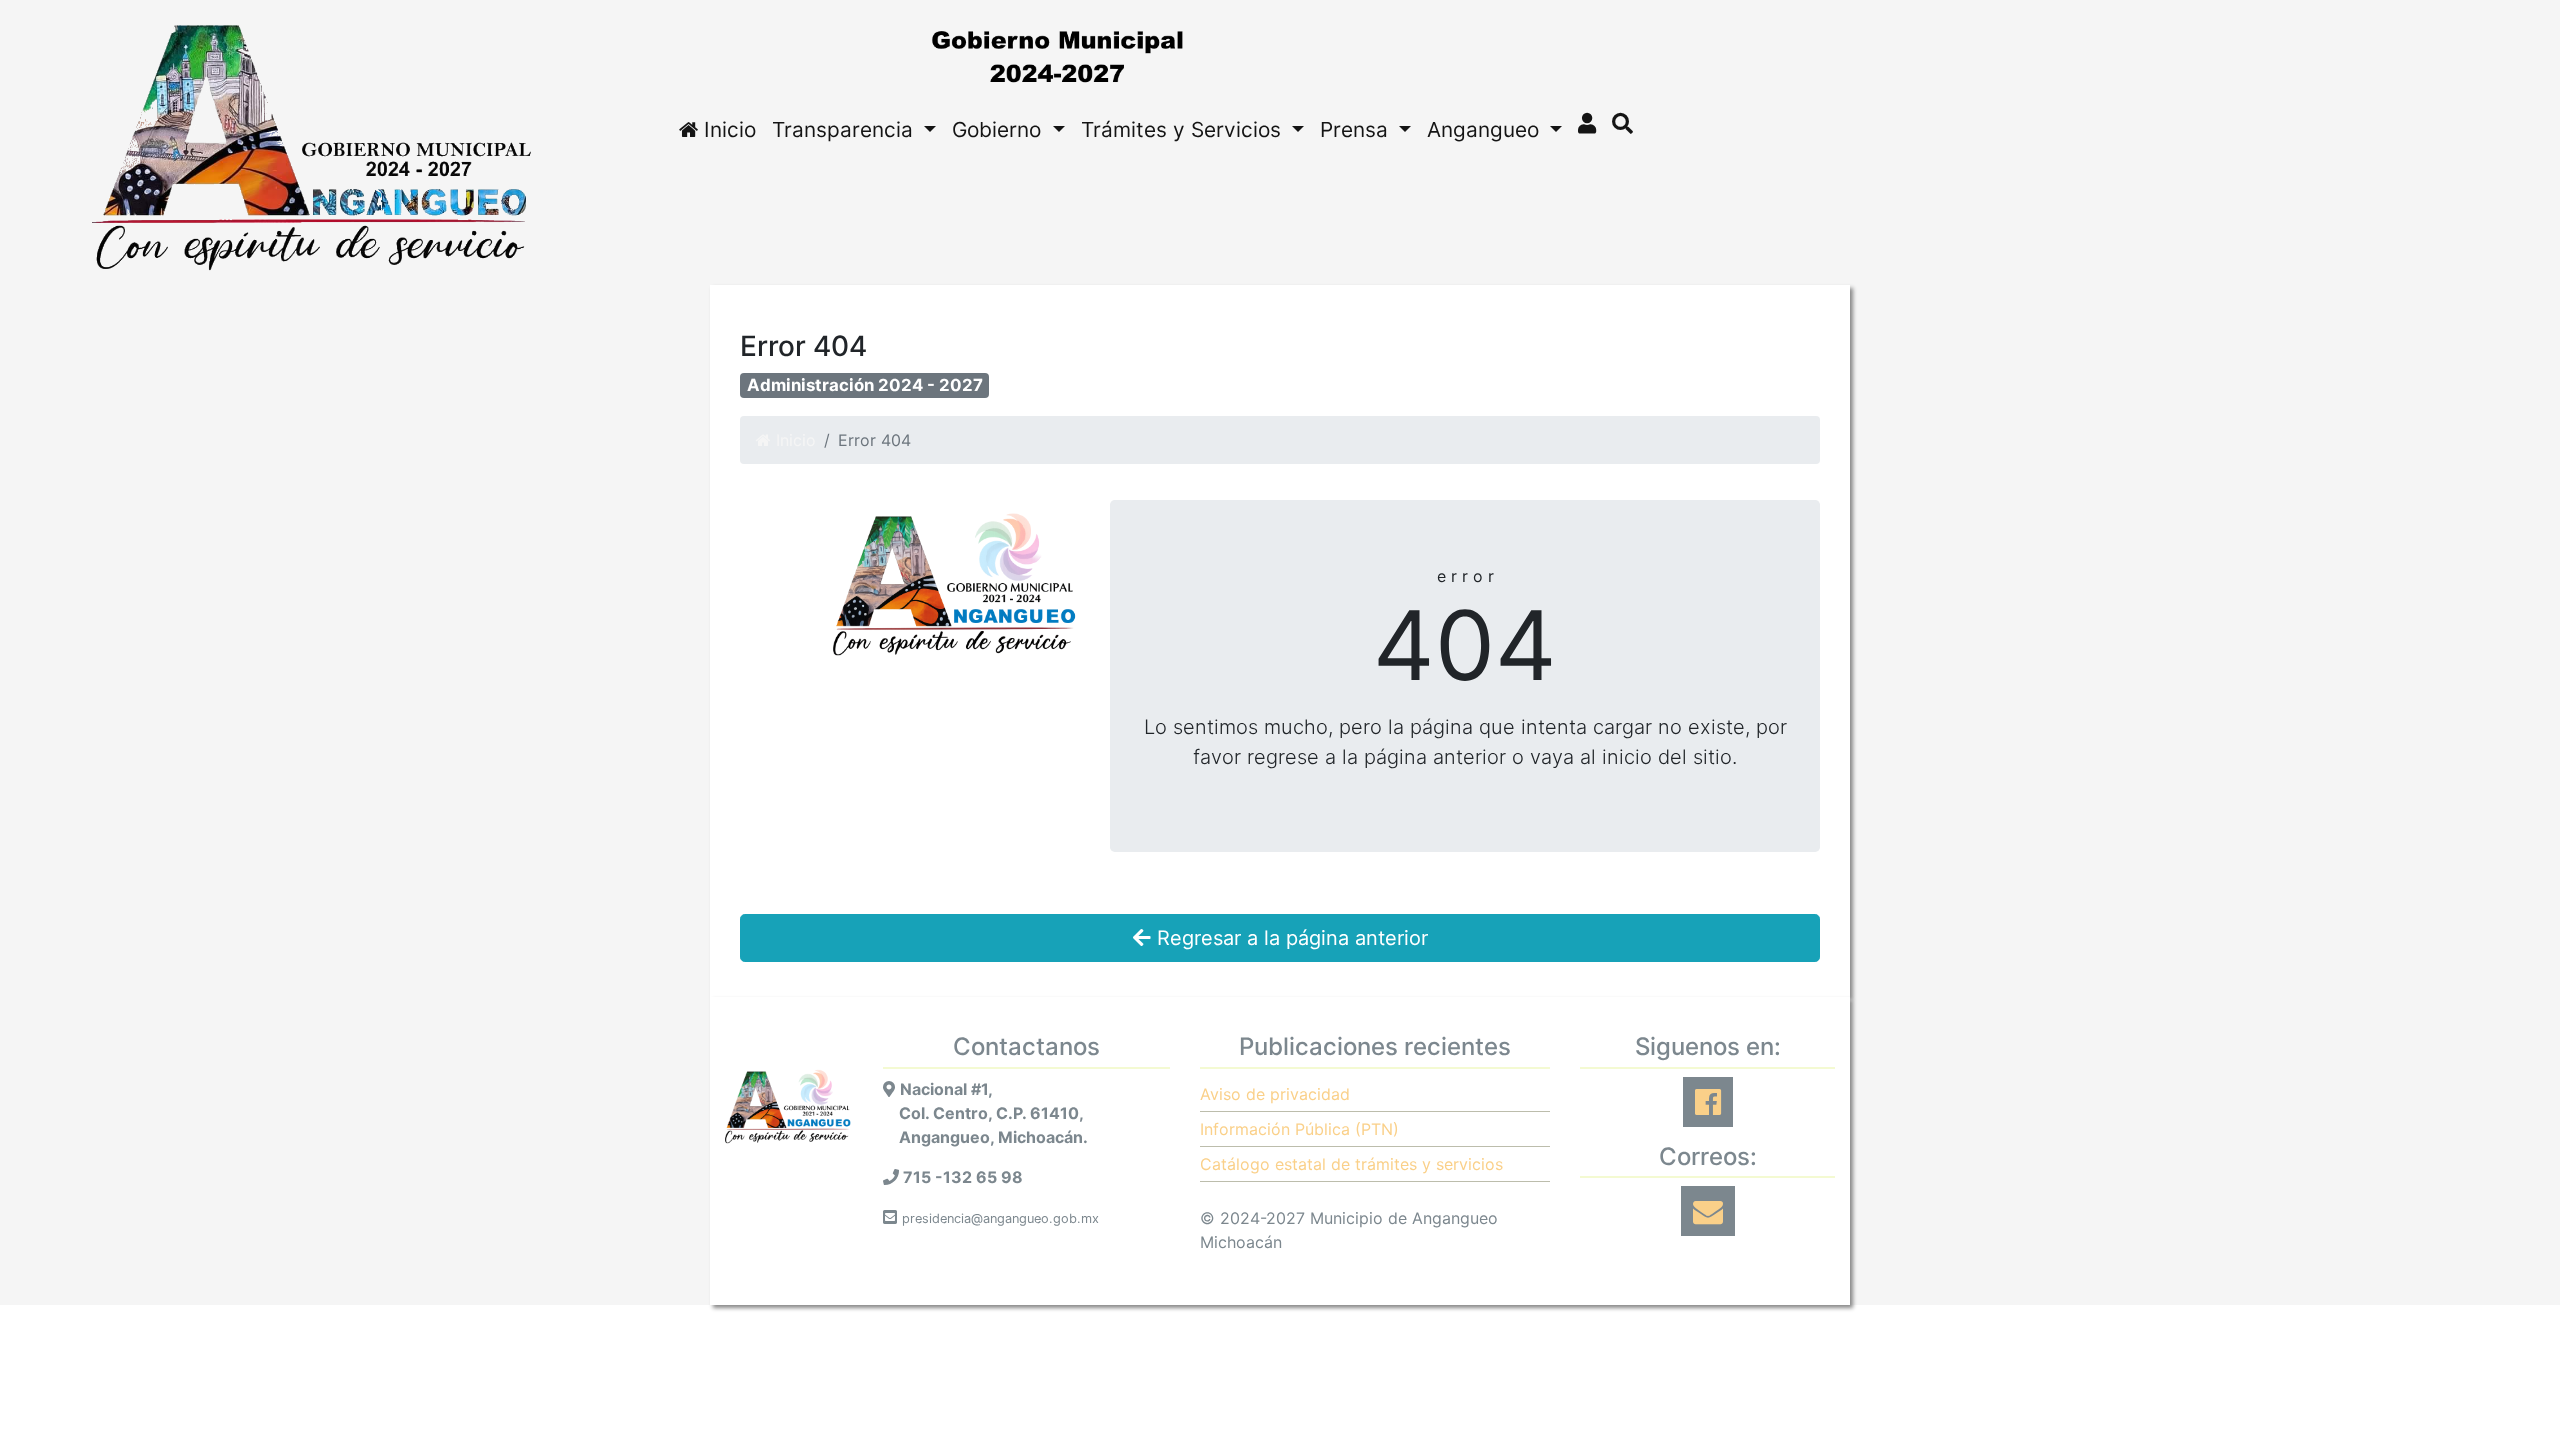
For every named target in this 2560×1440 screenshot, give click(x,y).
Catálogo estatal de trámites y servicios (1351, 1164)
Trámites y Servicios (1184, 129)
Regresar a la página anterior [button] (1289, 938)
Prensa (1357, 129)
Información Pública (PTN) (1299, 1129)
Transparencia (845, 129)
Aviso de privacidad (1275, 1094)
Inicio (727, 129)
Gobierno (999, 129)
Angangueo (1486, 129)
